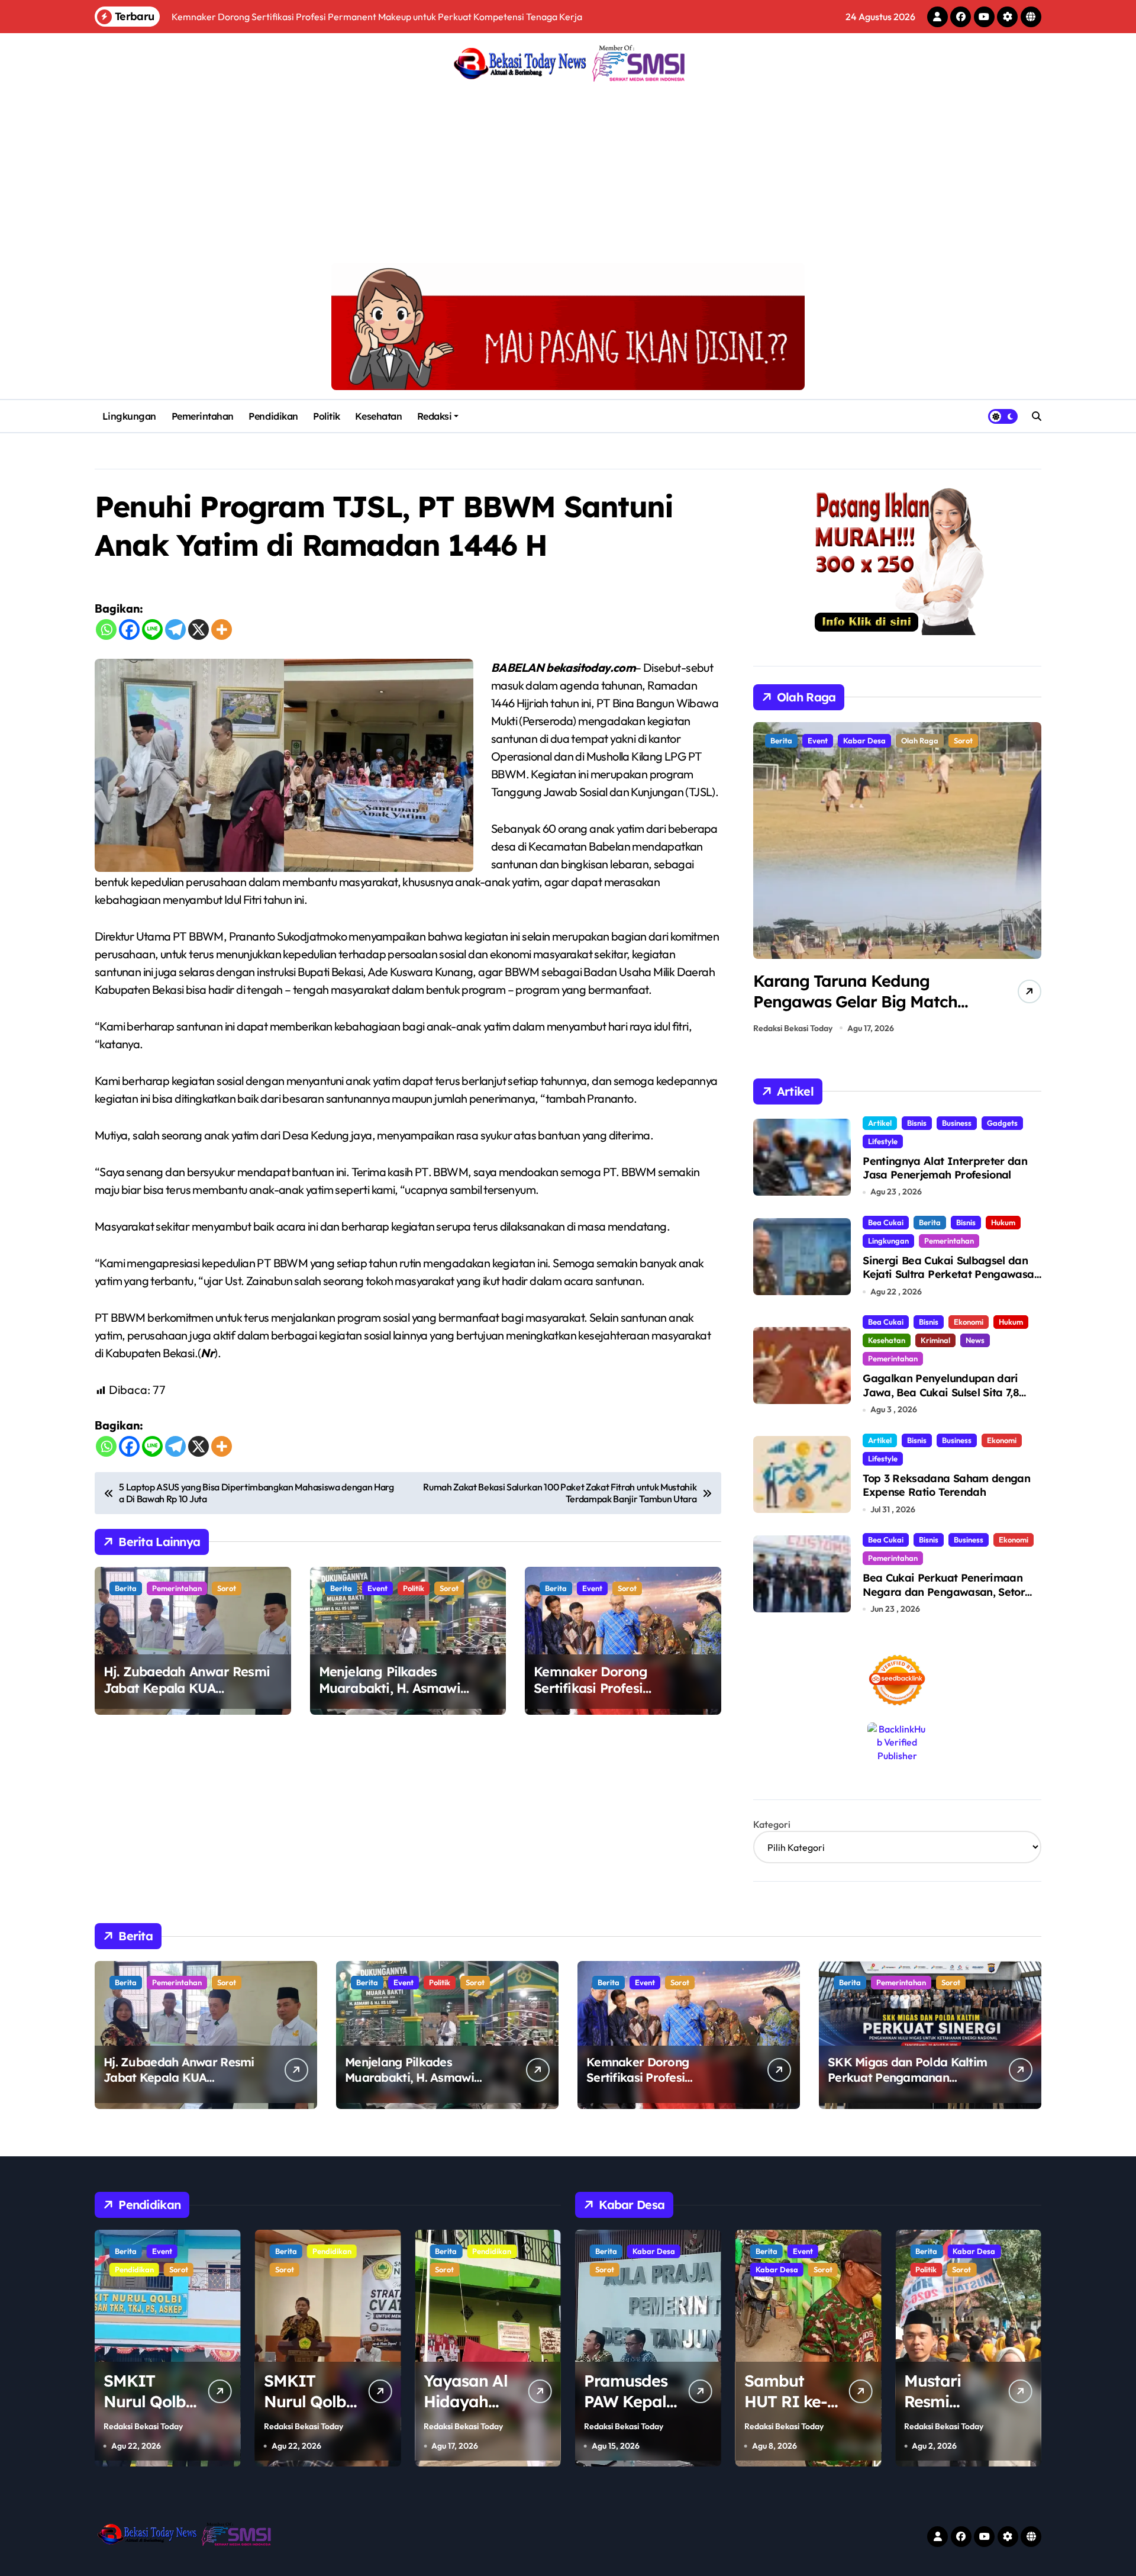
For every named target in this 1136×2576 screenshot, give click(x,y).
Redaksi (435, 416)
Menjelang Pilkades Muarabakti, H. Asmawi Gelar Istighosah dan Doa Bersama (399, 1697)
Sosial (960, 2269)
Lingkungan (129, 416)
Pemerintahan (203, 416)
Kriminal (935, 1340)
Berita (126, 1588)
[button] (1029, 881)
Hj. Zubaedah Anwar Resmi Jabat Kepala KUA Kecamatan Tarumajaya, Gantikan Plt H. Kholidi (187, 1697)
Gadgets (1002, 1123)
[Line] (152, 629)
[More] (222, 629)
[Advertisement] (568, 174)
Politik (327, 416)
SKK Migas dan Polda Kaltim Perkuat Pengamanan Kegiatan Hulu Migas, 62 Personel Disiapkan (907, 2085)
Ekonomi (969, 1322)
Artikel (880, 1123)
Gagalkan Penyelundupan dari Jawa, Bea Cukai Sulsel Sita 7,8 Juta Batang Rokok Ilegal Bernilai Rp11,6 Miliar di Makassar (949, 1399)
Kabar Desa (617, 2269)
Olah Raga (826, 740)
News (975, 1340)
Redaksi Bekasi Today (793, 1028)
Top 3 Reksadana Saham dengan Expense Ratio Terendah (946, 1485)
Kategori (772, 1824)
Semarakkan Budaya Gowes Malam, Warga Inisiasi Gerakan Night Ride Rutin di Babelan (860, 1012)
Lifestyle (883, 1141)
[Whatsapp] (106, 629)
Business (957, 1123)
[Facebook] (129, 629)
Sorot (227, 1588)
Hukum (1003, 1222)
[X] (199, 629)
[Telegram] (175, 629)
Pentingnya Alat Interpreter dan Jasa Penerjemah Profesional (945, 1168)
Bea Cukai (886, 1222)
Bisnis (917, 1123)
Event (377, 1588)
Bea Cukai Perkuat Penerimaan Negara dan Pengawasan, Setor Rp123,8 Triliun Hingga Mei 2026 (944, 1592)
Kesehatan (378, 416)
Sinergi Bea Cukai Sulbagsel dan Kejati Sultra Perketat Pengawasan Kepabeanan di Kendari (951, 1274)
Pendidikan (273, 416)
